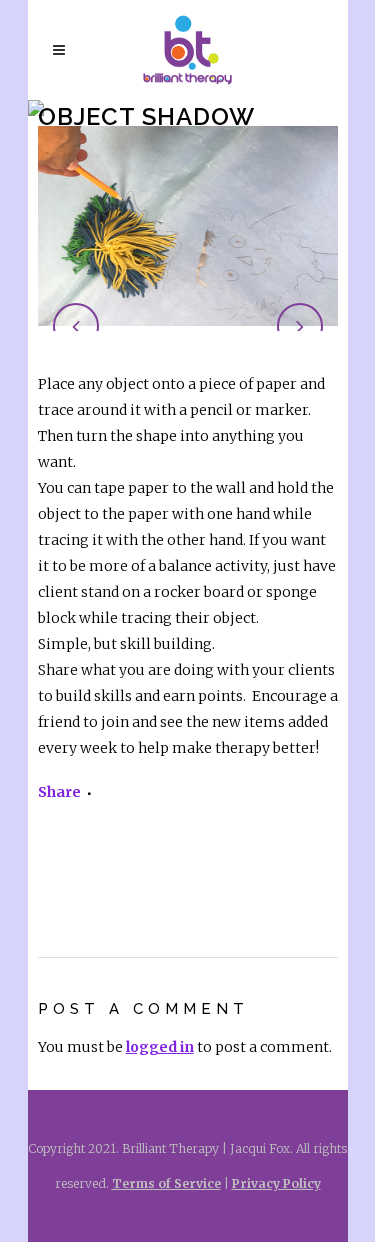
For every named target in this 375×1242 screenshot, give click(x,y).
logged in (160, 1047)
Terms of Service (166, 1183)
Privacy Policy (276, 1183)
